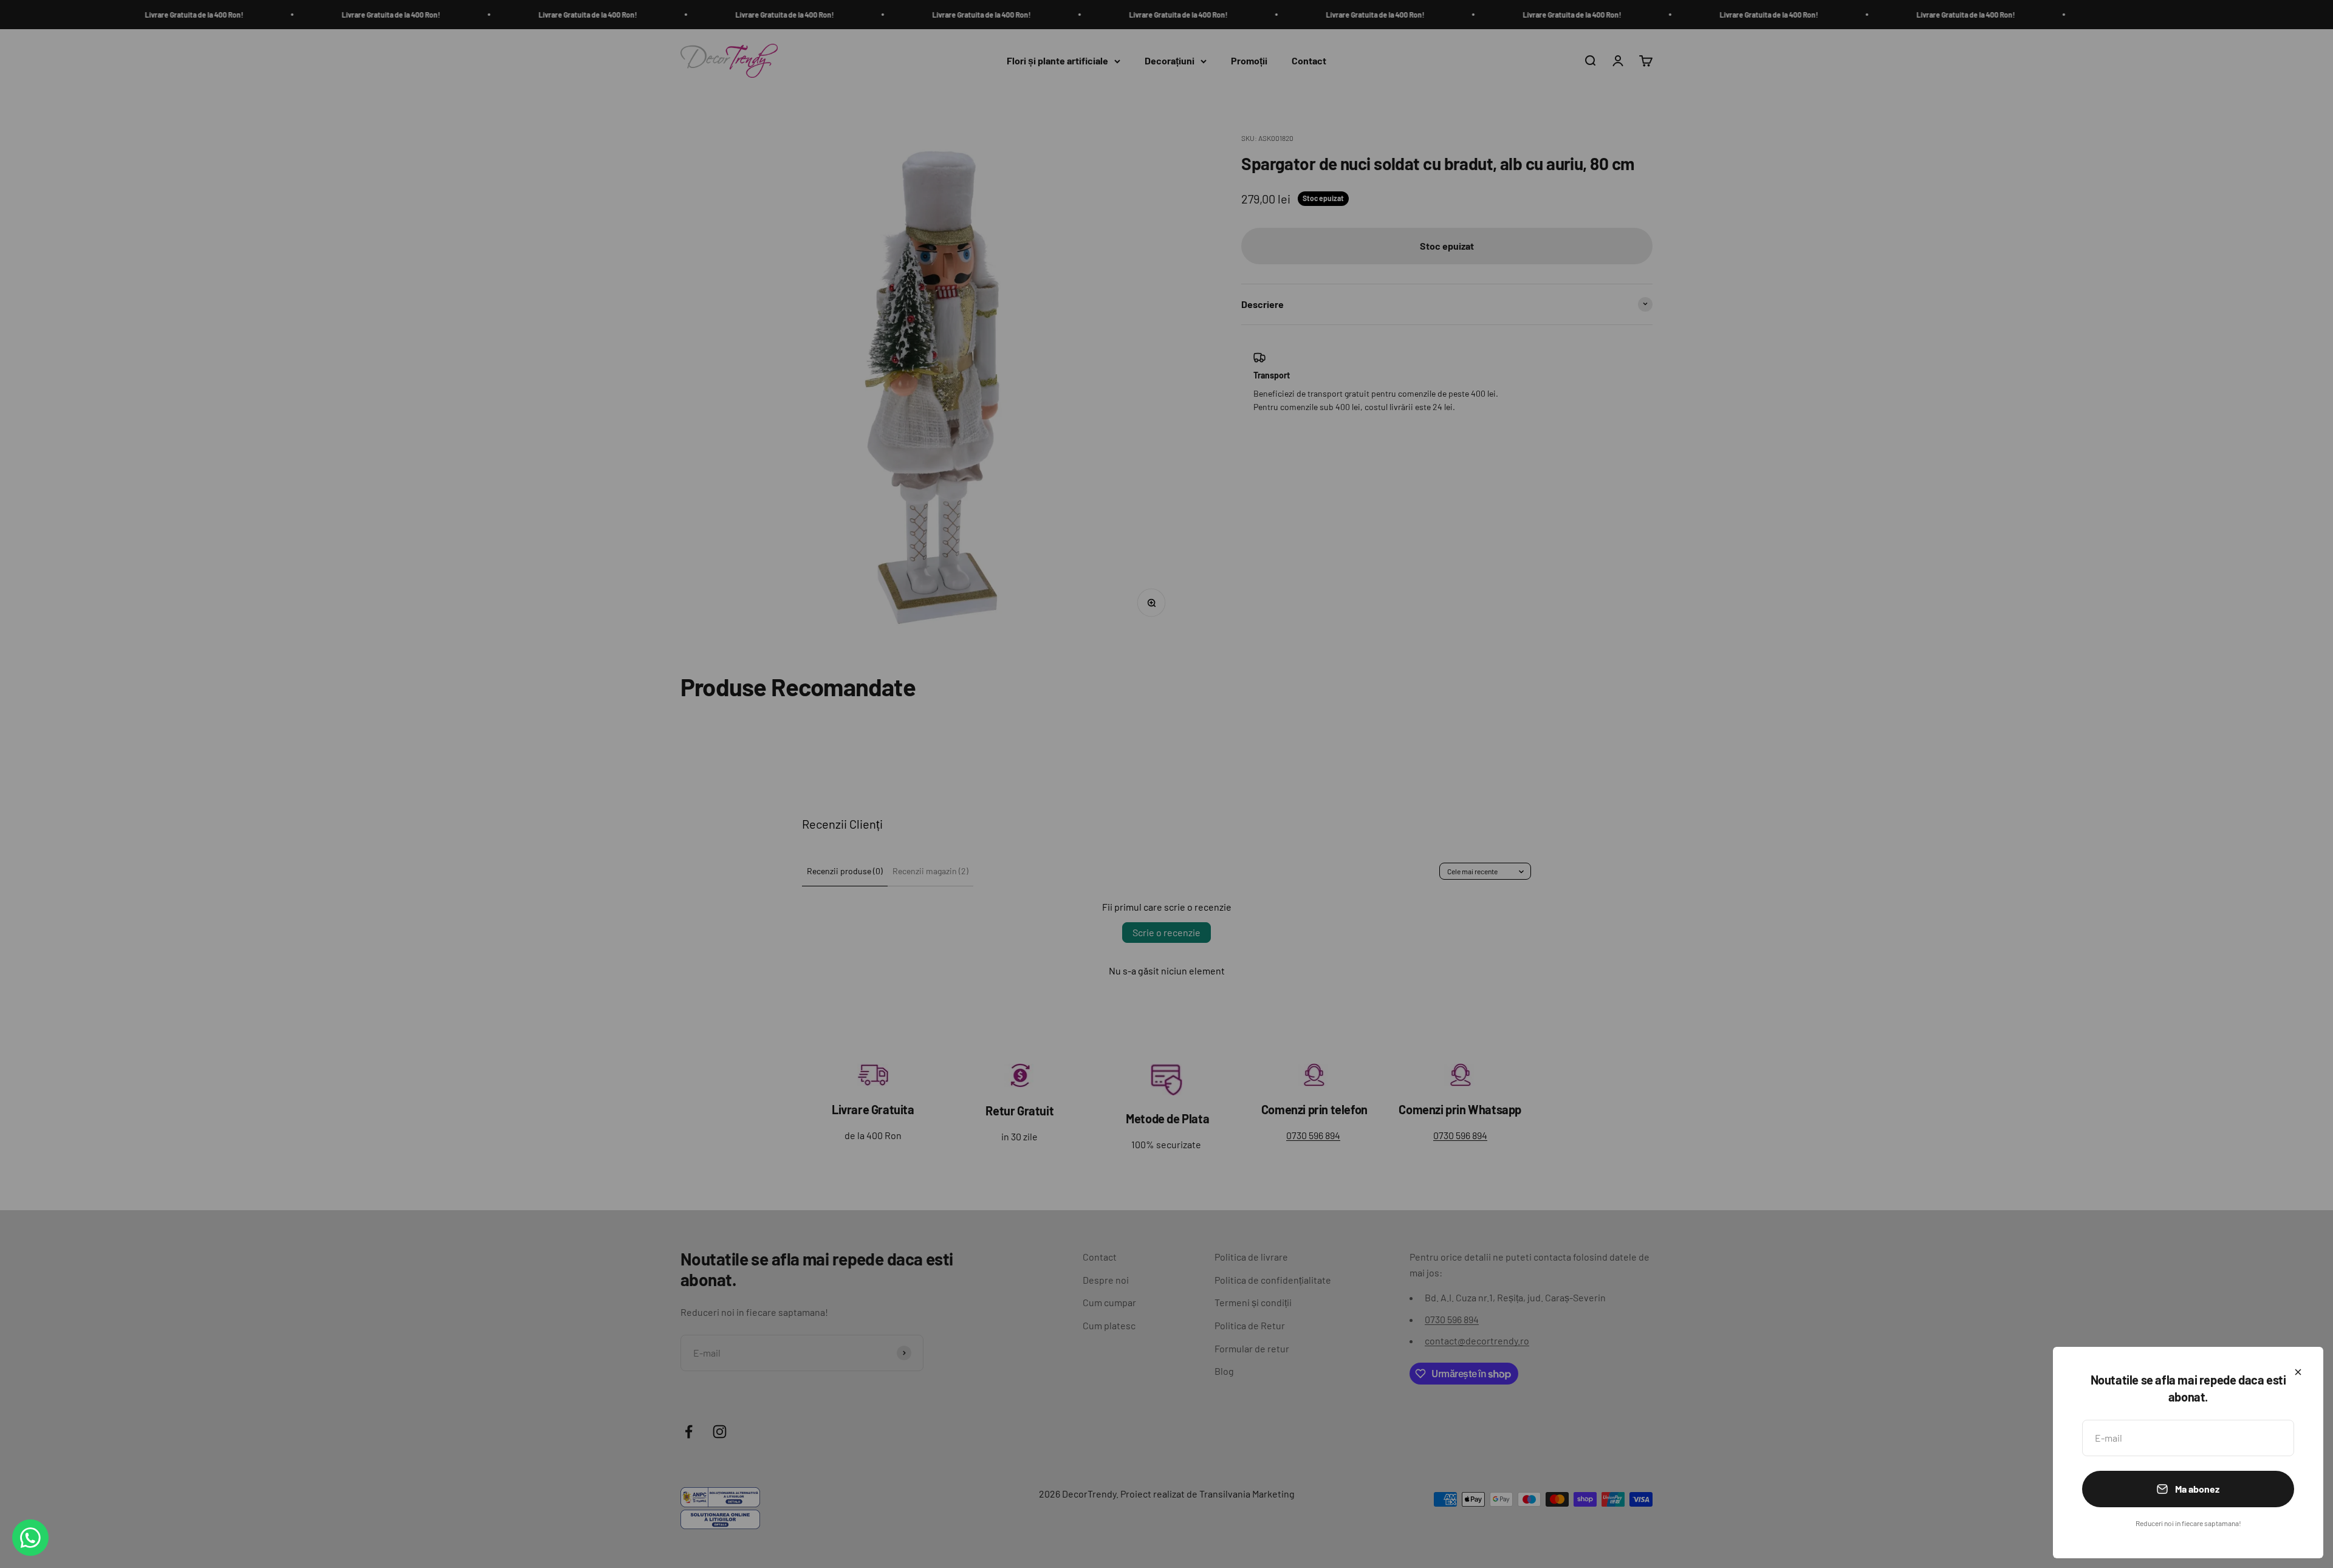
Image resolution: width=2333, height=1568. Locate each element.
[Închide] (2298, 1372)
